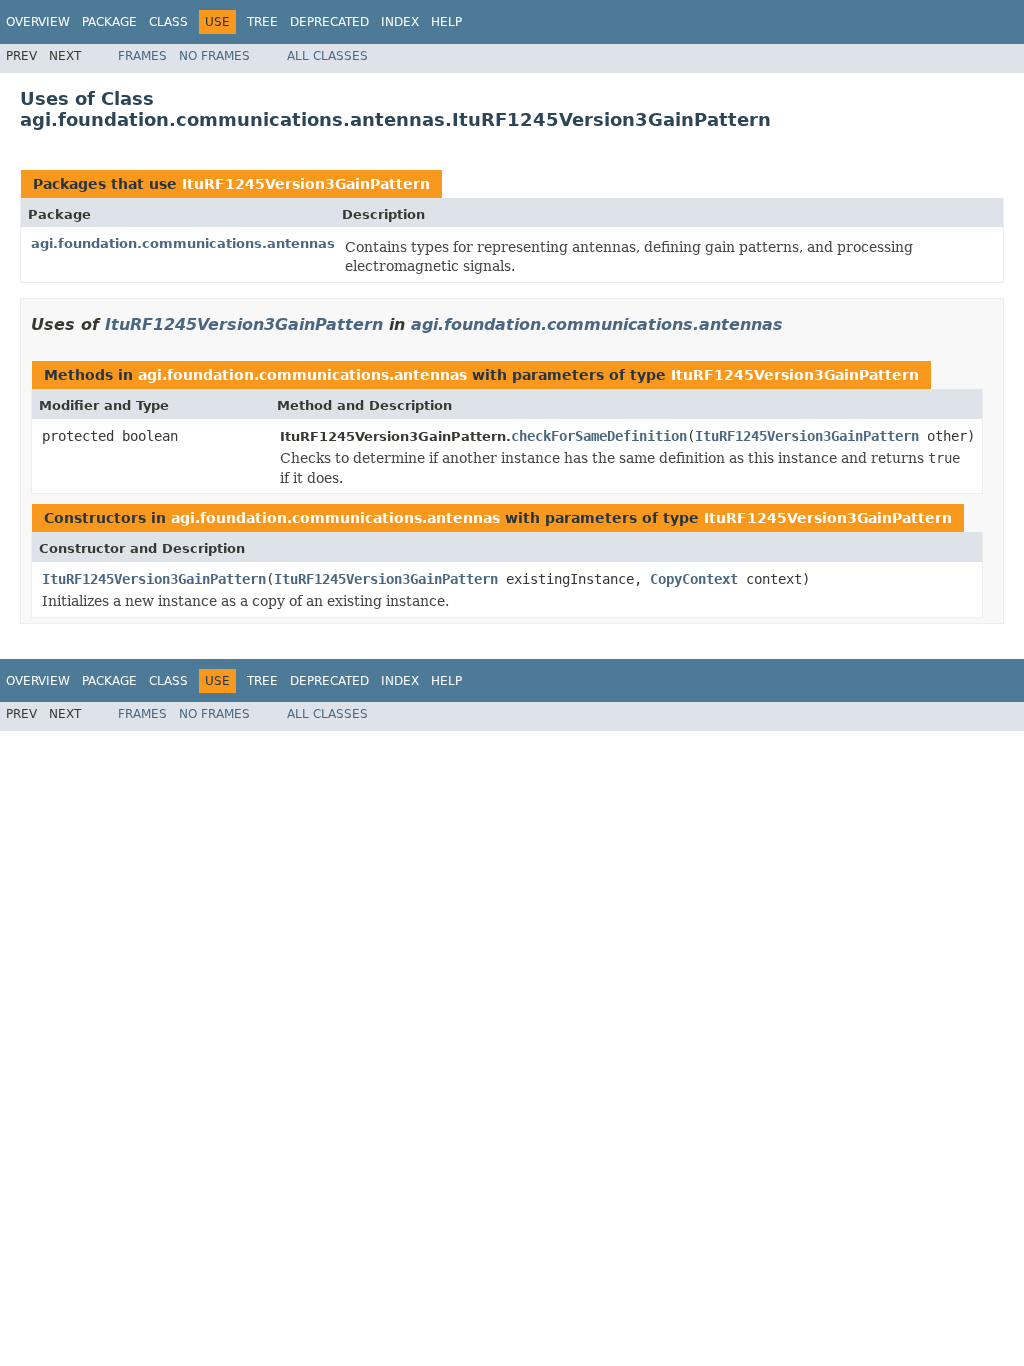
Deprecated (329, 22)
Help (446, 22)
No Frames (214, 56)
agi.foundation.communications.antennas (183, 243)
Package (109, 22)
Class (168, 22)
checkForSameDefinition (599, 436)
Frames (142, 56)
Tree (262, 22)
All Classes (327, 56)
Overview (38, 22)
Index (400, 22)
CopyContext (694, 579)
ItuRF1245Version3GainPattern (306, 184)
